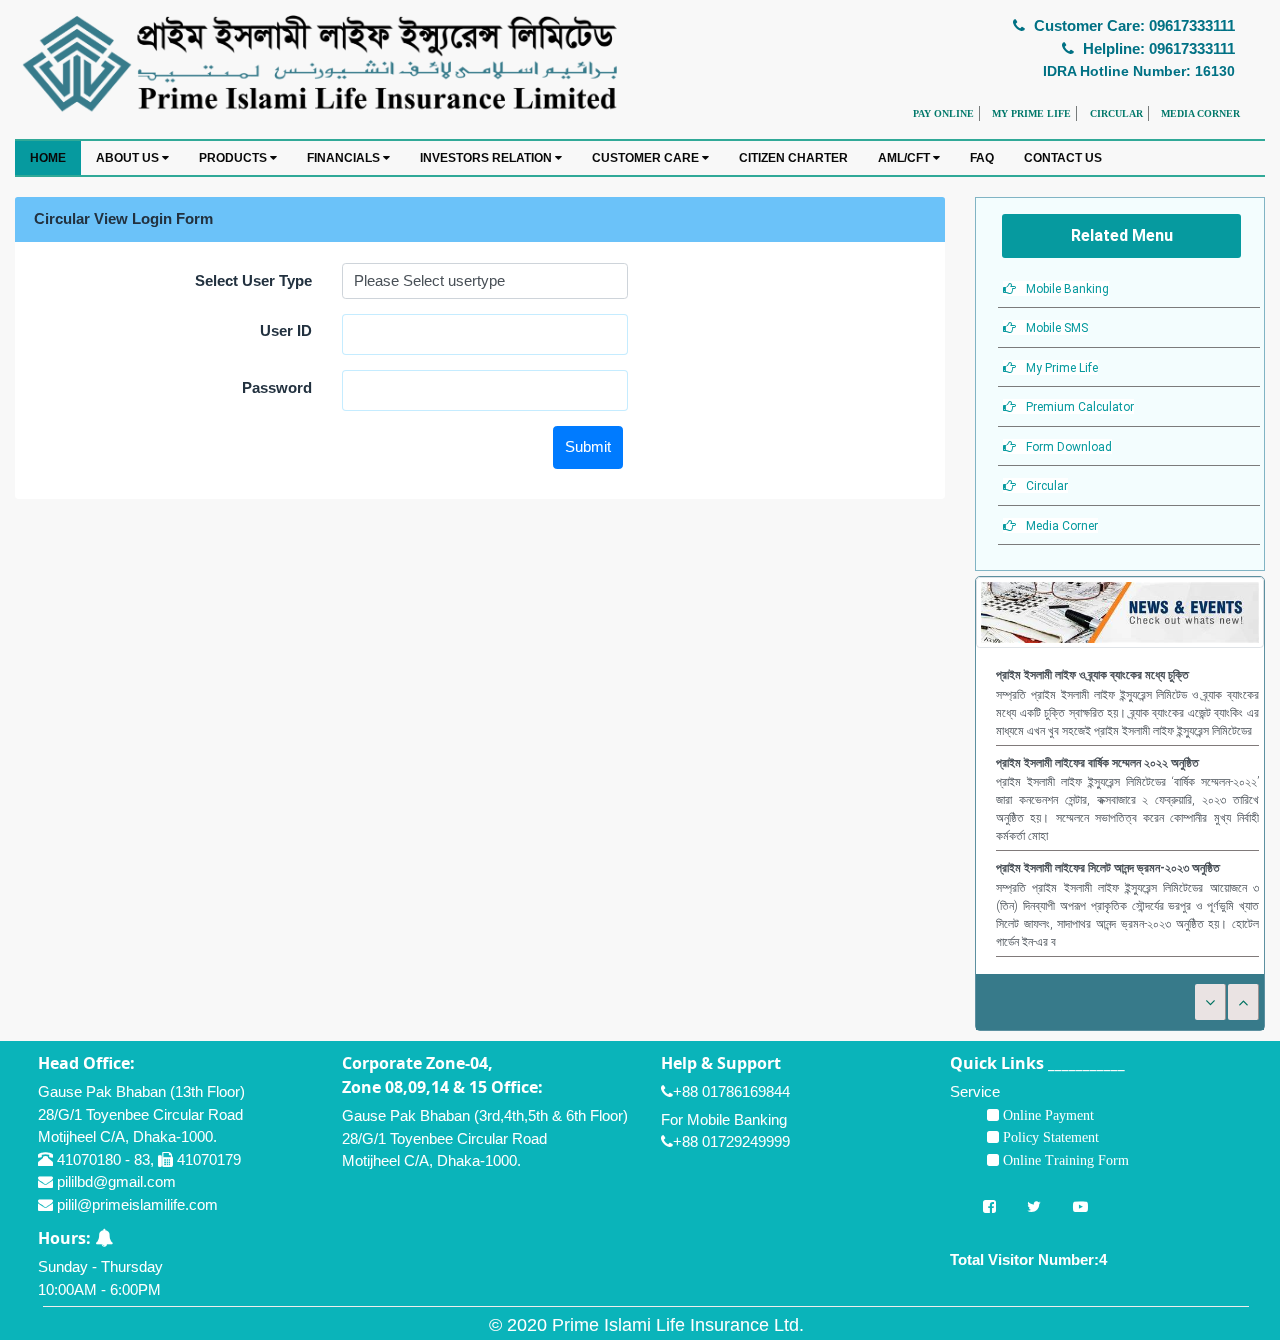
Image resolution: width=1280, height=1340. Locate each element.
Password (277, 387)
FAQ (982, 158)
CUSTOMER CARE (647, 158)
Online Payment (1046, 1115)
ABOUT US (129, 158)
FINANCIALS (345, 158)
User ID (286, 330)
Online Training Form (1064, 1160)
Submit (588, 446)
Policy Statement (1049, 1137)
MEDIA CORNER (1200, 113)
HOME (48, 158)
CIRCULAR (1116, 113)
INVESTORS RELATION (487, 158)
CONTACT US (1063, 158)
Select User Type (253, 280)
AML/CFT (905, 158)
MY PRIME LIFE (1031, 113)
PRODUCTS (234, 158)
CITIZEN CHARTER (793, 158)
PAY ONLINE (943, 113)
